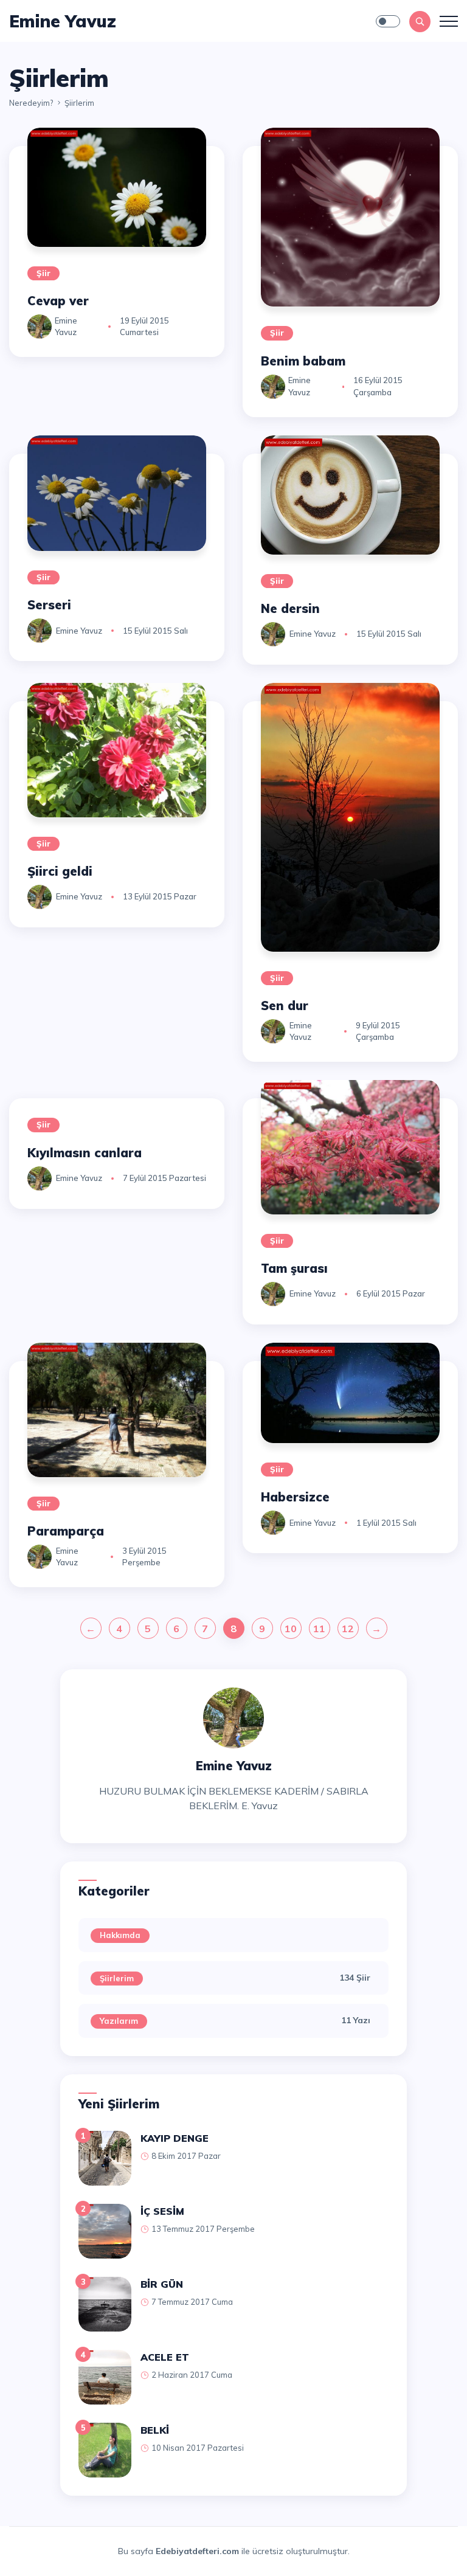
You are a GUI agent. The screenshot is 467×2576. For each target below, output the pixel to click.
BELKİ (155, 2430)
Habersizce (295, 1497)
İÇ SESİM (162, 2211)
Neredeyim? (31, 103)
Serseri (49, 605)
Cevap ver (58, 301)
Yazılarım (119, 2021)
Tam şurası (294, 1268)
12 (348, 1629)
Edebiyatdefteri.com (197, 2551)
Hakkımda (120, 1935)
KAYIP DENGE (175, 2138)
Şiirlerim (117, 1978)
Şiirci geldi (60, 871)
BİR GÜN (162, 2284)
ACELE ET (165, 2357)
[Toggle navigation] (449, 21)
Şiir (43, 273)
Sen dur (285, 1006)
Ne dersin (290, 608)
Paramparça (66, 1531)
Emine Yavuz (79, 631)
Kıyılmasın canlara (85, 1153)
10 (291, 1629)
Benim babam (303, 361)
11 (319, 1629)
